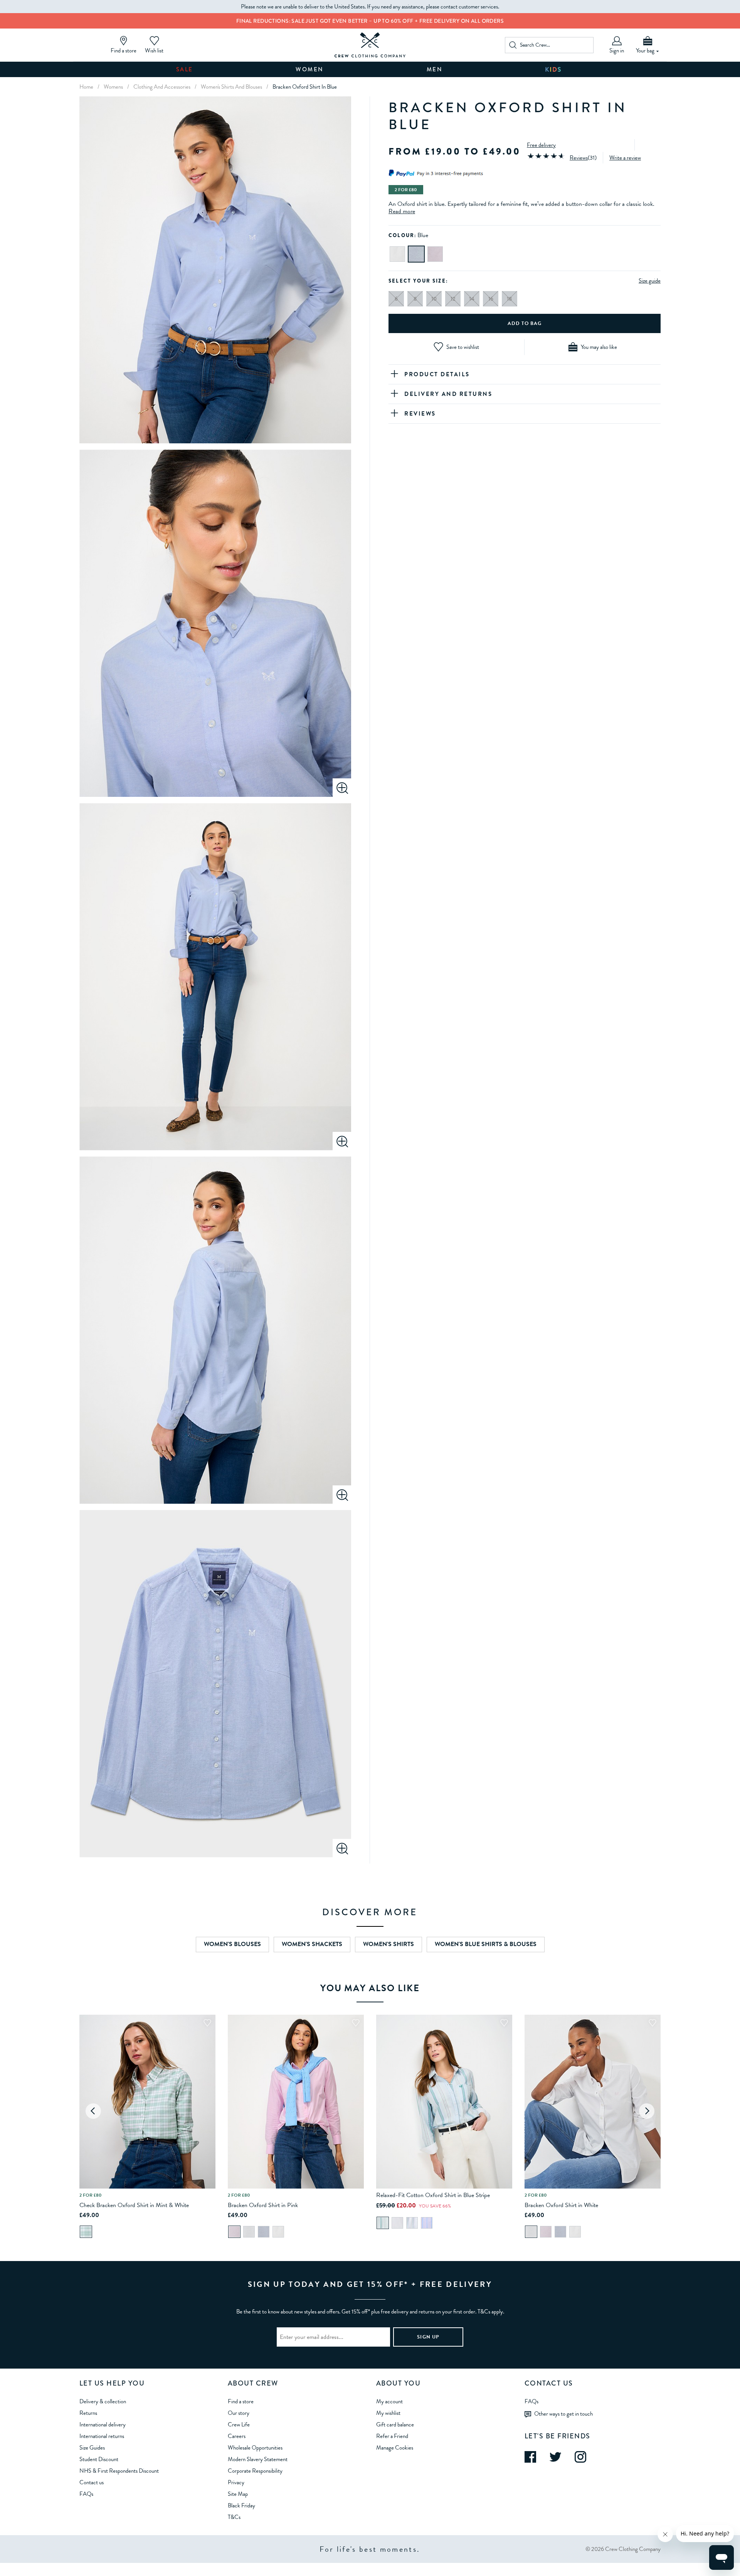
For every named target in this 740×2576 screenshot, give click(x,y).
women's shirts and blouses (231, 87)
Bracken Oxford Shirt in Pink (263, 2205)
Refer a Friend (392, 2436)
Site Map (238, 2494)
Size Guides (92, 2448)
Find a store (241, 2401)
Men (435, 69)
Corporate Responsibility (255, 2471)
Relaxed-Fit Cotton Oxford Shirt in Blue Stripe (433, 2195)
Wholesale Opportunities (255, 2448)
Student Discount (99, 2459)
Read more (402, 211)
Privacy (236, 2482)
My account (389, 2401)
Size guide (650, 281)
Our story (239, 2413)
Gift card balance (395, 2424)
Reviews (579, 157)
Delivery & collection (103, 2401)
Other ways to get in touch (563, 2413)
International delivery (103, 2424)
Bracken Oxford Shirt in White (561, 2205)
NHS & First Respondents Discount (119, 2471)
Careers (237, 2436)
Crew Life (239, 2424)
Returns (88, 2413)
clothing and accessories (162, 87)
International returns (102, 2436)
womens (113, 87)
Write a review (625, 157)
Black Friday (241, 2505)
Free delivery (541, 145)
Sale (185, 69)
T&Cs (234, 2517)
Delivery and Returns (448, 394)
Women (310, 69)
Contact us (92, 2482)
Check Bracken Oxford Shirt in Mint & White (134, 2205)
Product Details (437, 374)
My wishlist (388, 2413)
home (86, 87)
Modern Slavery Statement (258, 2459)
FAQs (86, 2494)
